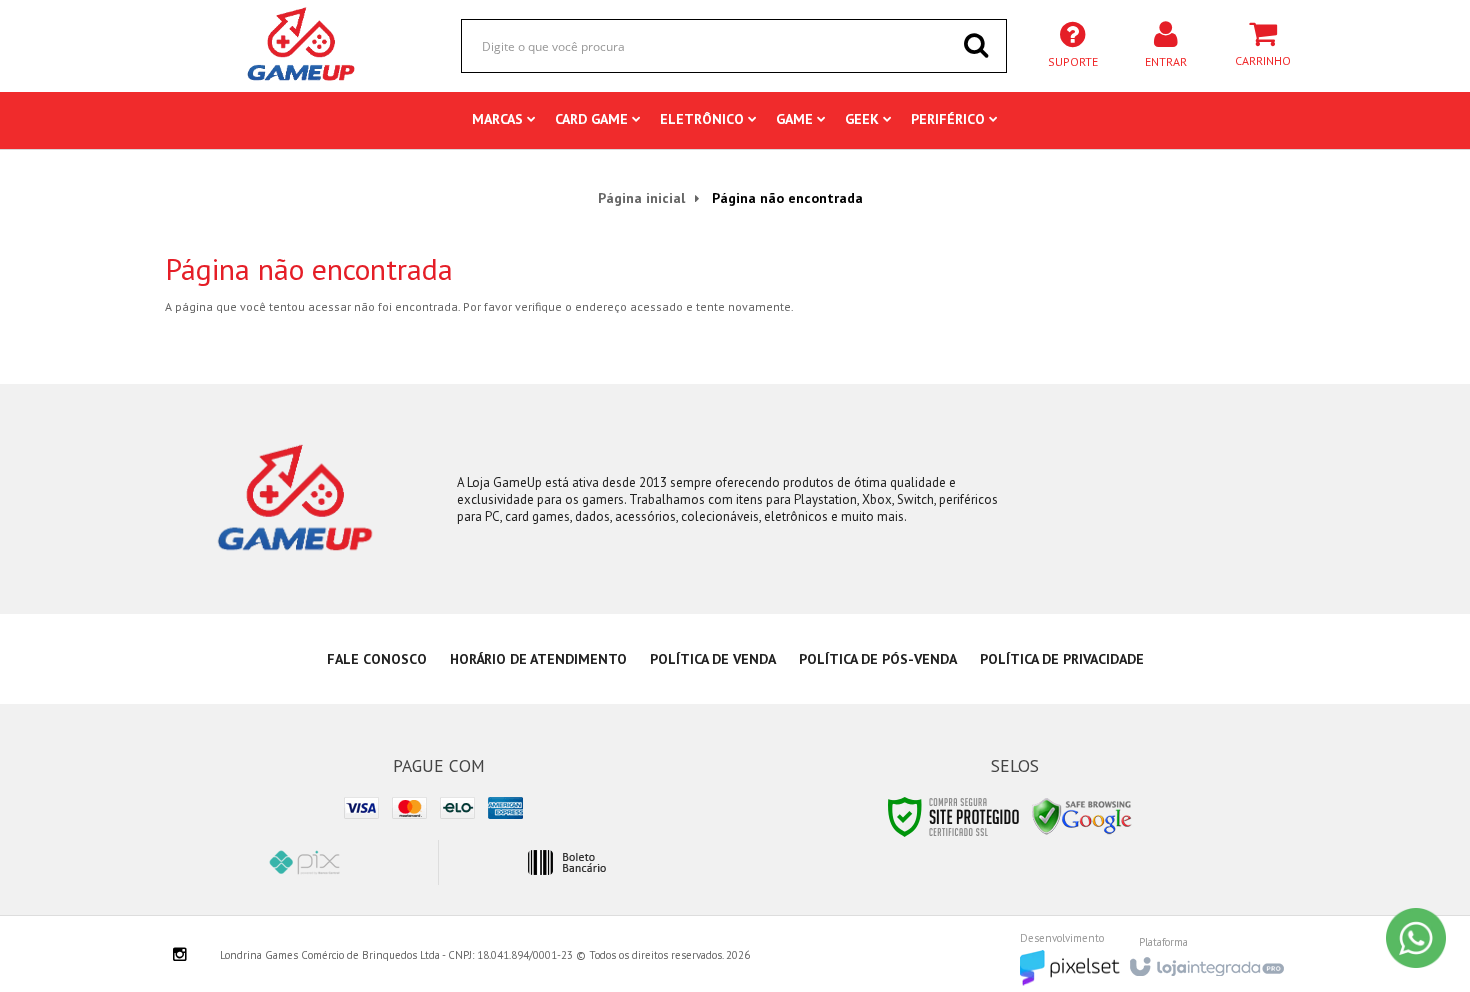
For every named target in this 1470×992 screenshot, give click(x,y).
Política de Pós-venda (878, 659)
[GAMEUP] (302, 45)
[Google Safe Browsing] (1082, 815)
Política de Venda (713, 659)
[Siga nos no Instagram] (180, 956)
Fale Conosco (377, 659)
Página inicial (641, 198)
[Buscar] (976, 45)
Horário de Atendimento (538, 659)
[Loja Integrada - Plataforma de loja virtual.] (1205, 961)
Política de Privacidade (1062, 659)
